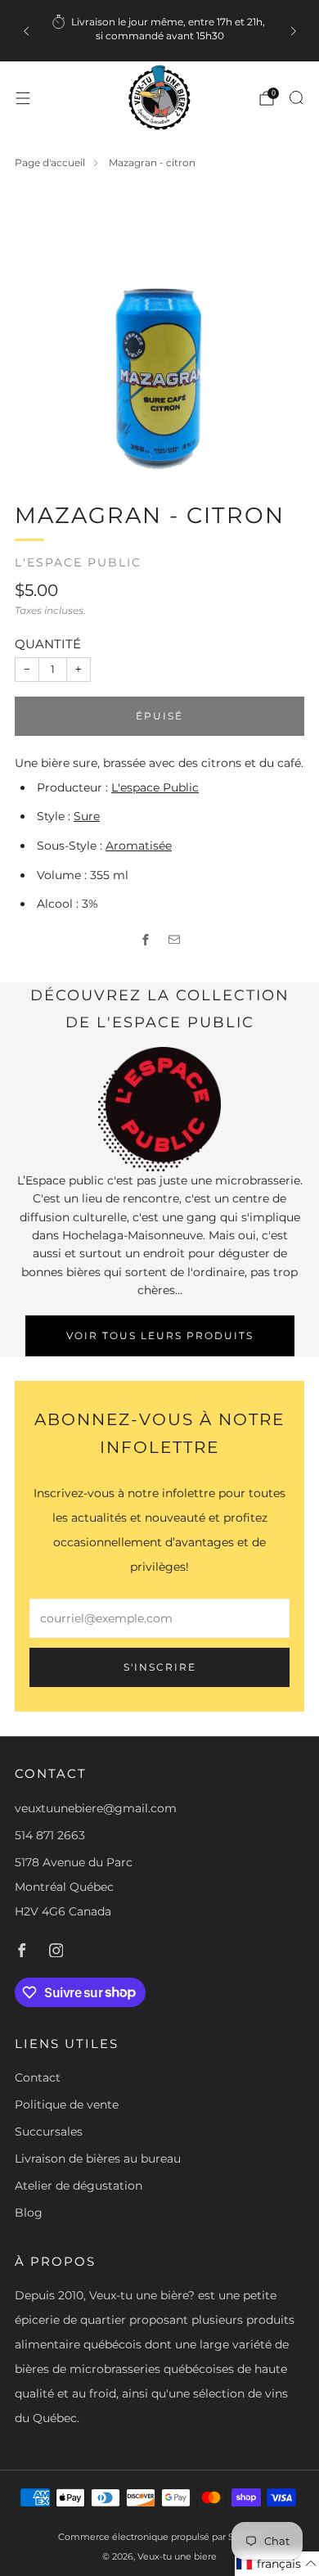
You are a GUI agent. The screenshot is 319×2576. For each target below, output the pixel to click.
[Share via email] (174, 939)
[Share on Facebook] (145, 939)
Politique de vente (67, 2105)
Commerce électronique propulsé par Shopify (160, 2537)
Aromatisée (139, 846)
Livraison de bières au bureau (98, 2159)
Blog (29, 2213)
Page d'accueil (50, 162)
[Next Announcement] (294, 31)
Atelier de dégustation (79, 2186)
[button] (277, 2564)
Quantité (48, 644)
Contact (38, 2077)
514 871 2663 (50, 1835)
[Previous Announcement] (26, 31)
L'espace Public (78, 562)
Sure (87, 816)
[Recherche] (296, 97)
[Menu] (23, 98)
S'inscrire (160, 1667)
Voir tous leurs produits (160, 1335)
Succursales (49, 2132)
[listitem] (160, 31)
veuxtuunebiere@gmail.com (96, 1808)
